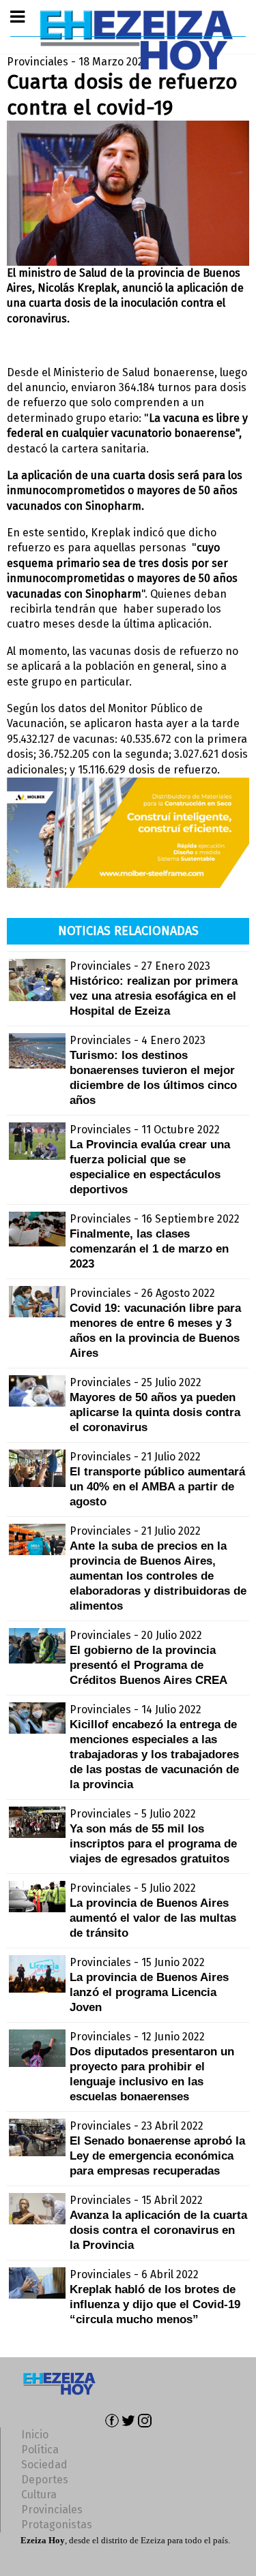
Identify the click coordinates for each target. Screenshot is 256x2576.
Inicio (35, 2435)
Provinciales (52, 2510)
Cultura (39, 2495)
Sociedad (44, 2465)
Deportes (45, 2480)
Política (40, 2450)
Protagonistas (57, 2525)
